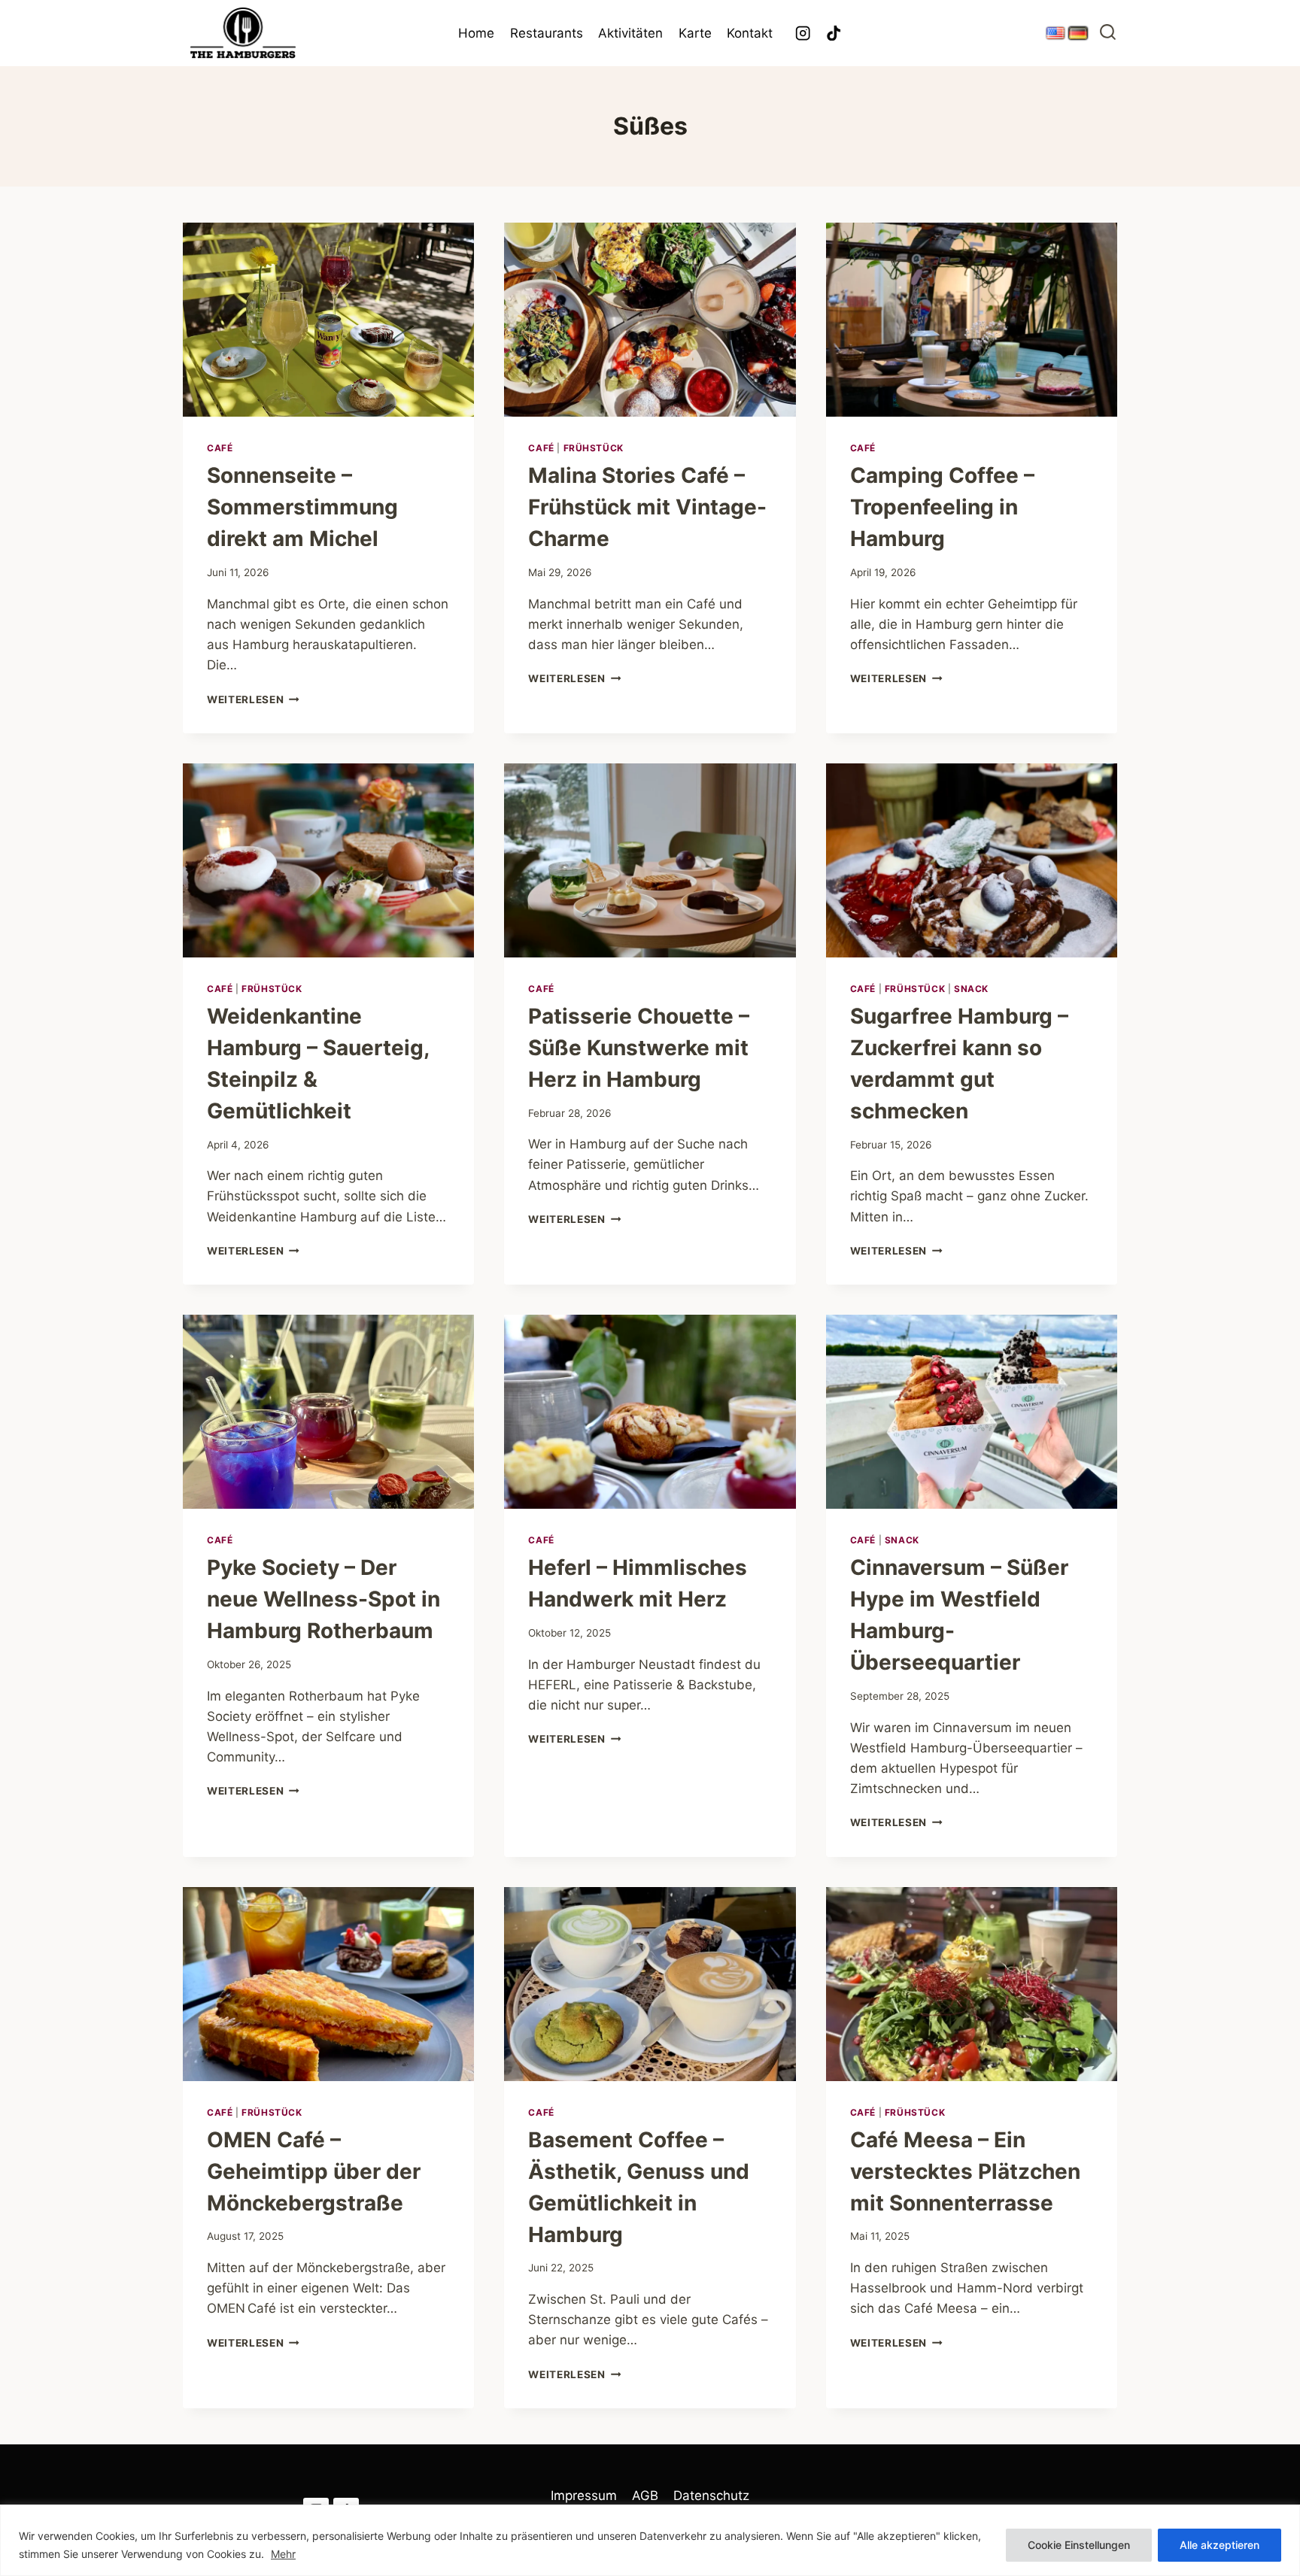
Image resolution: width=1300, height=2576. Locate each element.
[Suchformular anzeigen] (1108, 33)
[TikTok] (834, 33)
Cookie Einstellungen (1079, 2545)
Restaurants (547, 33)
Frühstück (594, 448)
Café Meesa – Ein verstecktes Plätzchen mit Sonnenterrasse (965, 2171)
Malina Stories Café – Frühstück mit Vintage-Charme (647, 507)
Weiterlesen (253, 699)
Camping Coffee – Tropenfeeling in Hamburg (942, 507)
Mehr (283, 2554)
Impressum (584, 2496)
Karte (695, 33)
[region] (650, 2540)
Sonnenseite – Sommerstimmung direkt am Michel (302, 507)
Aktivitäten (630, 33)
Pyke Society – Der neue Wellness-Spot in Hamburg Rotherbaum (323, 1599)
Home (476, 33)
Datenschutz (711, 2496)
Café (220, 448)
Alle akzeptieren (1220, 2545)
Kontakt (750, 33)
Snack (971, 989)
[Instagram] (803, 33)
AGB (645, 2496)
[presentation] (328, 320)
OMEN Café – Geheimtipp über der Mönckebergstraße (314, 2171)
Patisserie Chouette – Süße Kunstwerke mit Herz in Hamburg (639, 1048)
